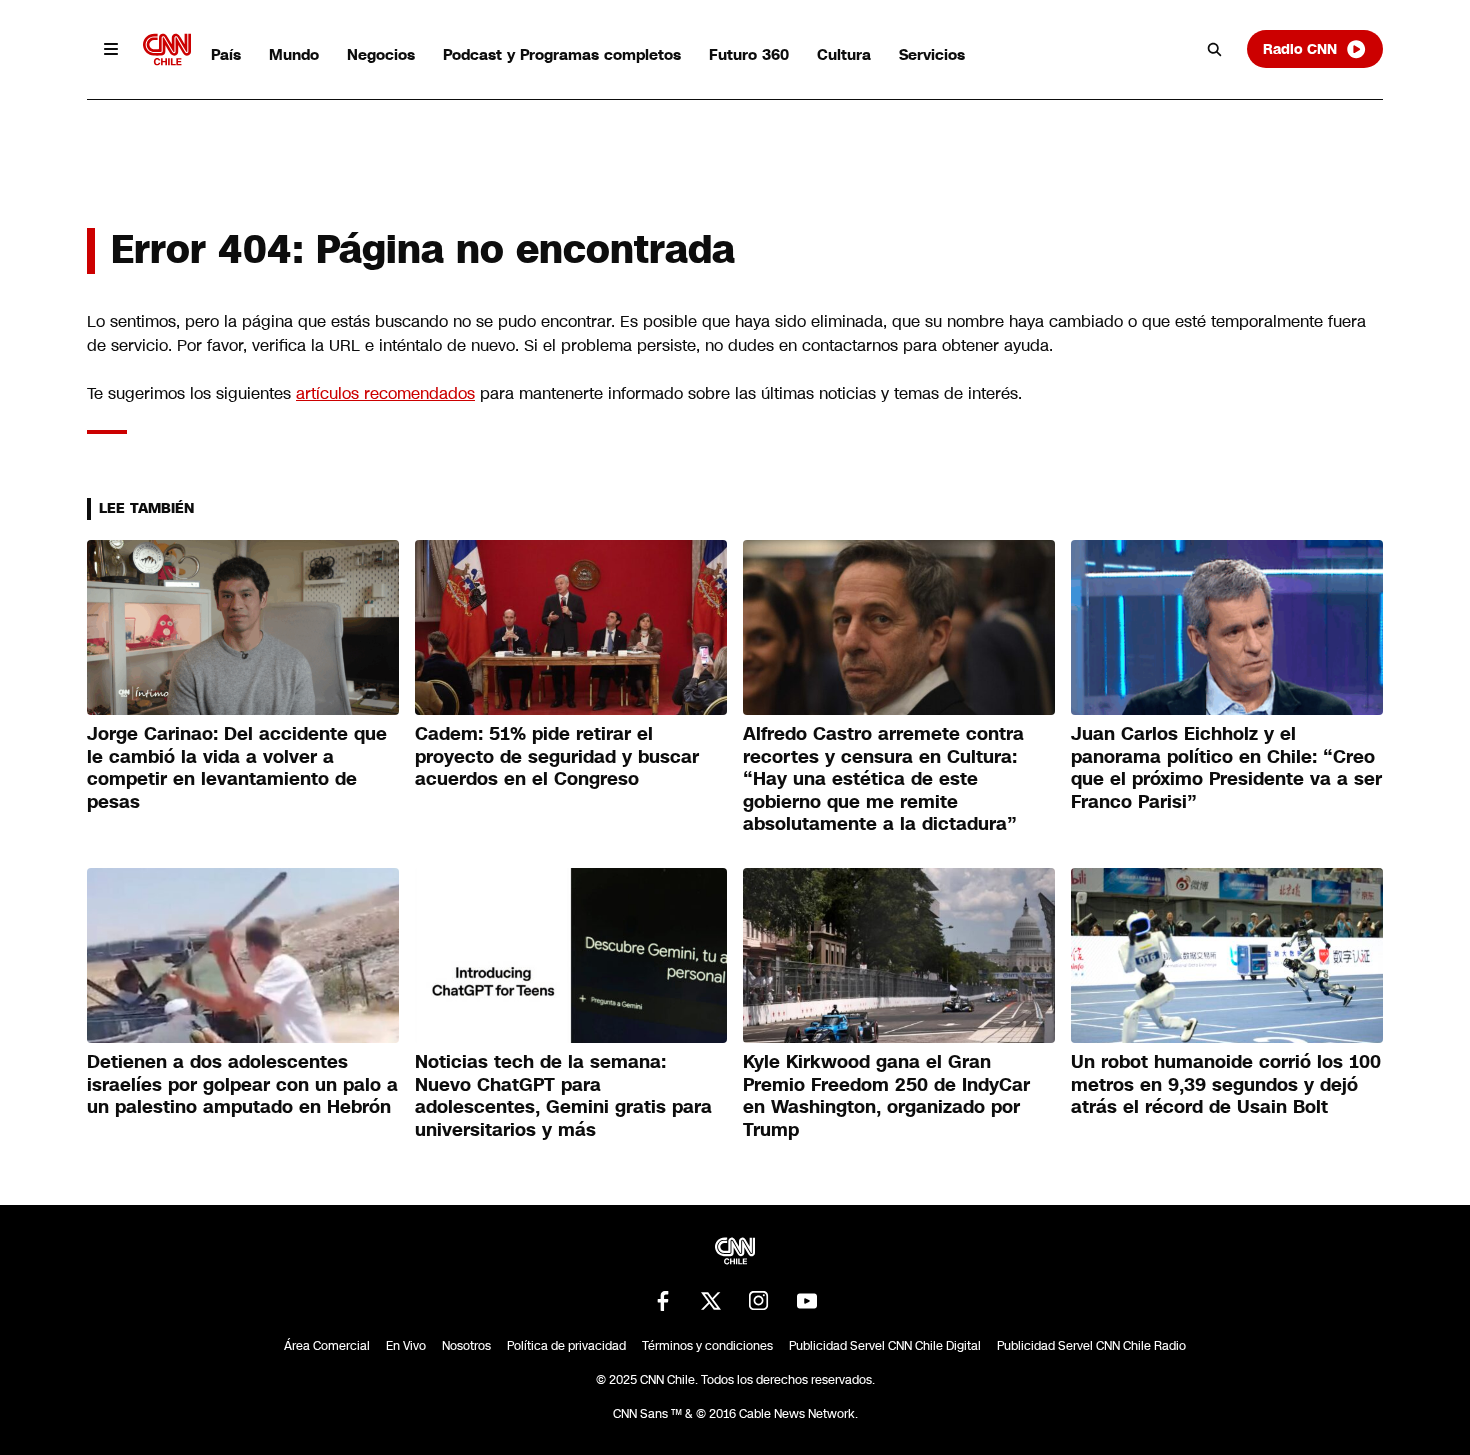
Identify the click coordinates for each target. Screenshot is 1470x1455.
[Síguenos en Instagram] (759, 1301)
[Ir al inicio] (167, 49)
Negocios (381, 54)
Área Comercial (327, 1346)
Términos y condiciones (707, 1346)
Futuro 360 (749, 54)
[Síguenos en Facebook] (663, 1301)
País (226, 54)
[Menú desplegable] (111, 49)
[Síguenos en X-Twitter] (711, 1301)
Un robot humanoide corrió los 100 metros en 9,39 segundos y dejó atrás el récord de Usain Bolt (1226, 1084)
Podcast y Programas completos (562, 54)
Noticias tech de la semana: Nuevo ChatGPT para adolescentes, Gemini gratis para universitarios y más (563, 1096)
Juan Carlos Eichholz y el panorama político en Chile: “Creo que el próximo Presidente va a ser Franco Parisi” (1226, 768)
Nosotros (466, 1346)
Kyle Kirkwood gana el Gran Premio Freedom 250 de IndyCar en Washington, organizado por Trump (886, 1096)
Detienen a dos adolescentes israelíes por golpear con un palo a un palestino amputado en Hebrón (242, 1084)
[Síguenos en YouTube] (807, 1301)
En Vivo (406, 1346)
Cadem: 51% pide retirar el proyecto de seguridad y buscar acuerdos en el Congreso (557, 756)
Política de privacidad (566, 1346)
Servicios (932, 54)
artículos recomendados (385, 393)
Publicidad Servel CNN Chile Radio (1091, 1346)
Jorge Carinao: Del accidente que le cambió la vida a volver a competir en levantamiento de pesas (237, 768)
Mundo (294, 54)
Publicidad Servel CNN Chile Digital (885, 1346)
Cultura (844, 54)
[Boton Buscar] (1215, 49)
